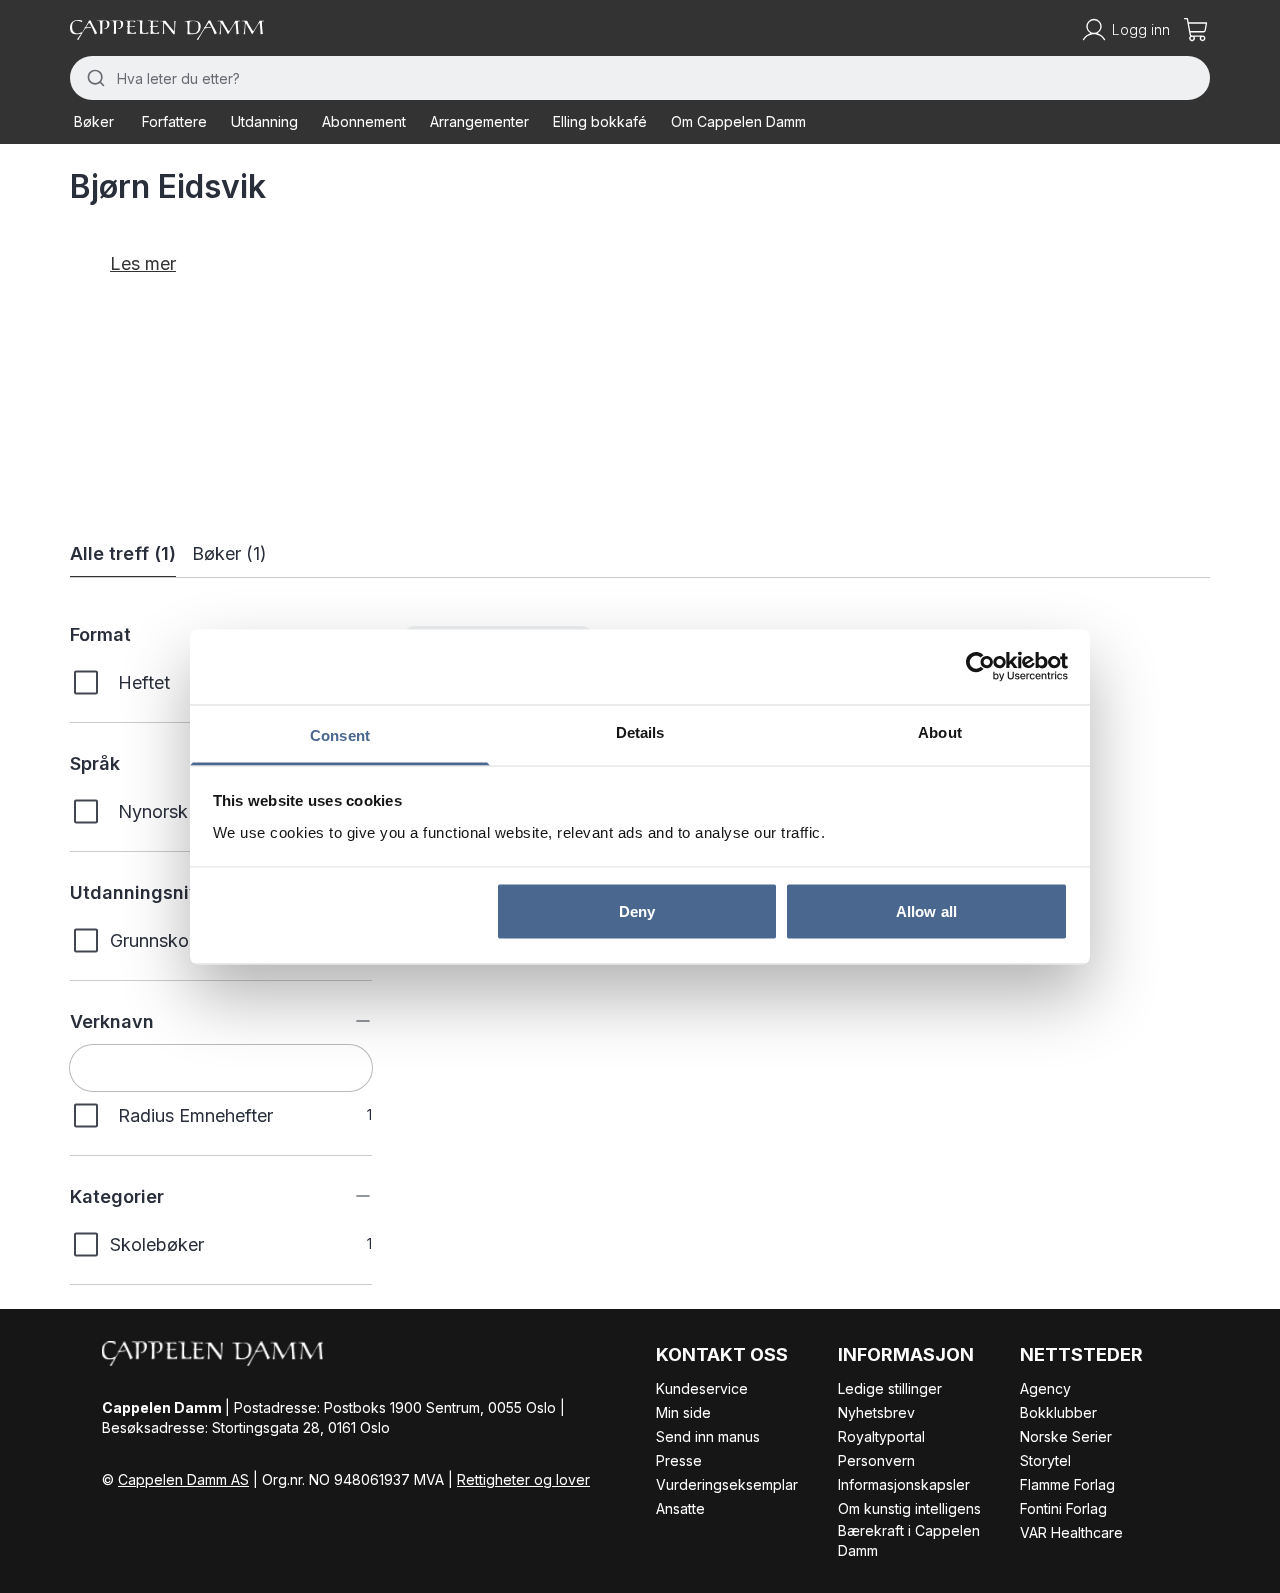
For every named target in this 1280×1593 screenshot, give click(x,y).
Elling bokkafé (600, 121)
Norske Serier (1066, 1436)
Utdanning (264, 121)
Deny (637, 911)
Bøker (94, 121)
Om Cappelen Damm (738, 121)
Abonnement (364, 121)
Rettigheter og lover (523, 1479)
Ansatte (680, 1508)
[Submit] (93, 78)
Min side (683, 1412)
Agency (1045, 1388)
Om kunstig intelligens (909, 1508)
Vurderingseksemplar (727, 1484)
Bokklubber (1058, 1412)
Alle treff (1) (123, 553)
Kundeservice (702, 1388)
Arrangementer (479, 121)
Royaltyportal (881, 1436)
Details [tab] (640, 731)
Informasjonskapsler (904, 1484)
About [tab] (940, 731)
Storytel (1045, 1460)
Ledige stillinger (890, 1388)
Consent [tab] (340, 734)
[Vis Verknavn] (348, 1021)
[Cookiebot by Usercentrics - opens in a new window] (980, 667)
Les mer (143, 263)
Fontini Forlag (1063, 1508)
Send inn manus (708, 1436)
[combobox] (640, 78)
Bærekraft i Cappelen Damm (909, 1540)
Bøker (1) (229, 553)
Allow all (926, 911)
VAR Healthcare (1071, 1532)
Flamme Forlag (1067, 1484)
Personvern (876, 1460)
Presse (679, 1460)
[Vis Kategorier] (348, 1196)
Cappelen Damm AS (183, 1479)
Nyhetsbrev (876, 1412)
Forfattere (174, 121)
